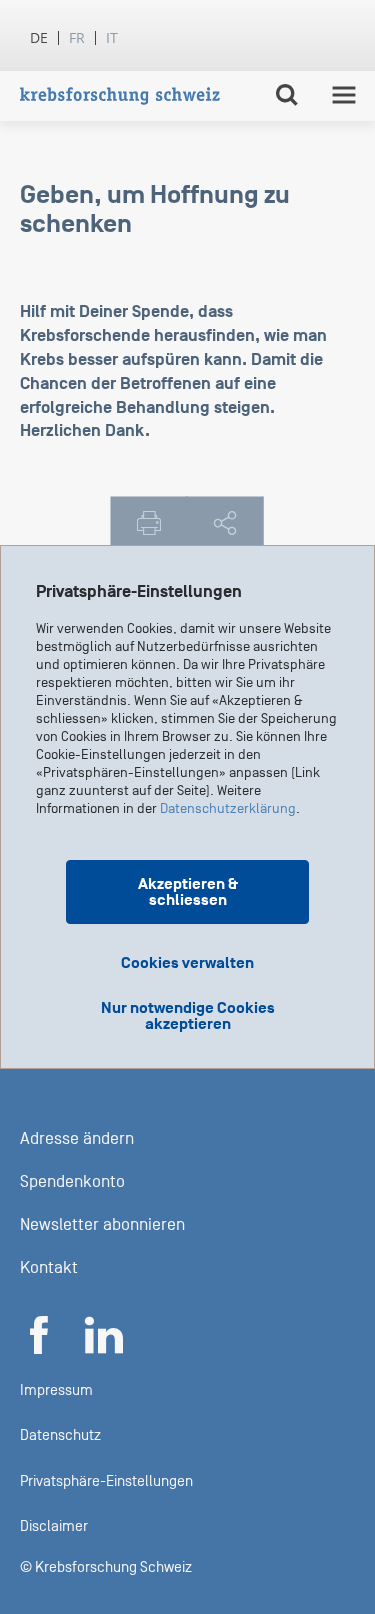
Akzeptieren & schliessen (188, 892)
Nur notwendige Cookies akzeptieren (188, 1016)
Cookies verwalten (187, 963)
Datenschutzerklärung (228, 808)
